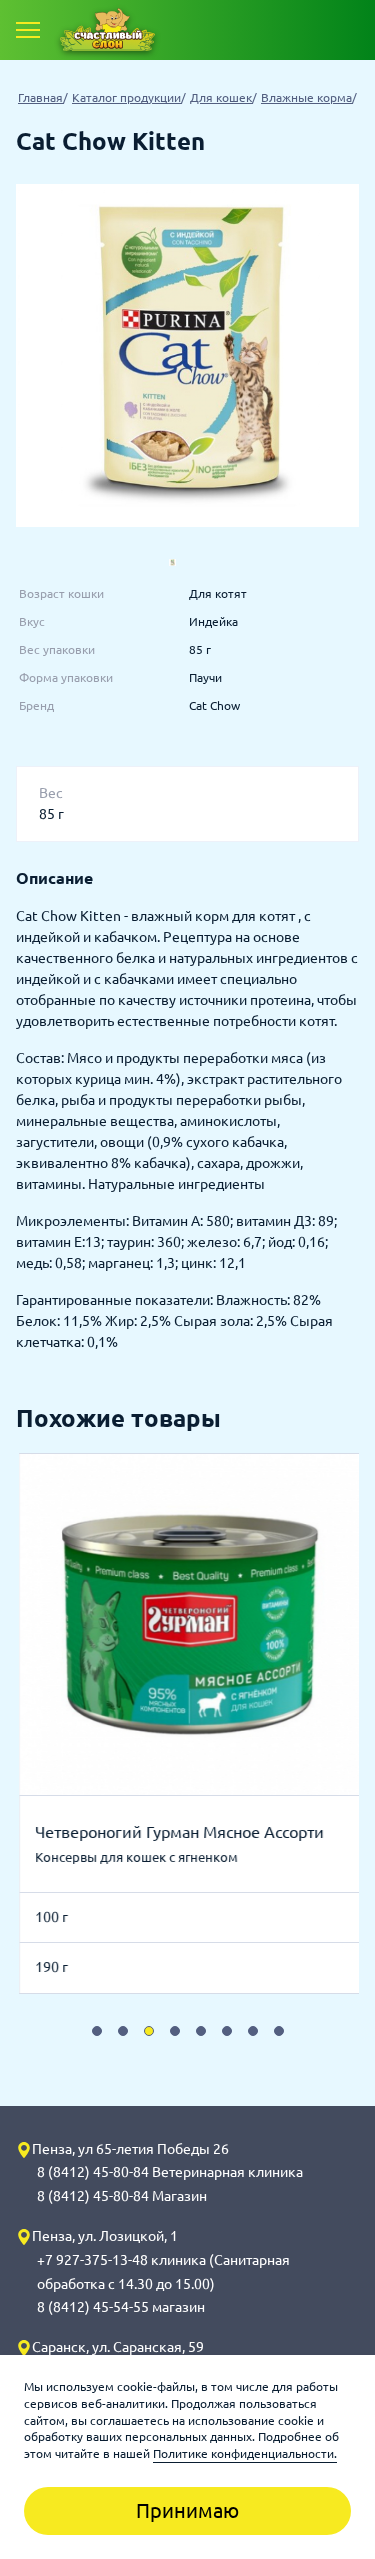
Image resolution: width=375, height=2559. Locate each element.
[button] (97, 2031)
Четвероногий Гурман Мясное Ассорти (177, 1832)
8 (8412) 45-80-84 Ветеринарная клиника (170, 2172)
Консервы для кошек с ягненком (134, 1857)
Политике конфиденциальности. (245, 2453)
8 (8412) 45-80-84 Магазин (122, 2196)
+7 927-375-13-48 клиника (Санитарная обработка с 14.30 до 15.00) (163, 2272)
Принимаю (187, 2510)
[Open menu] (28, 30)
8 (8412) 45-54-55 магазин (121, 2307)
